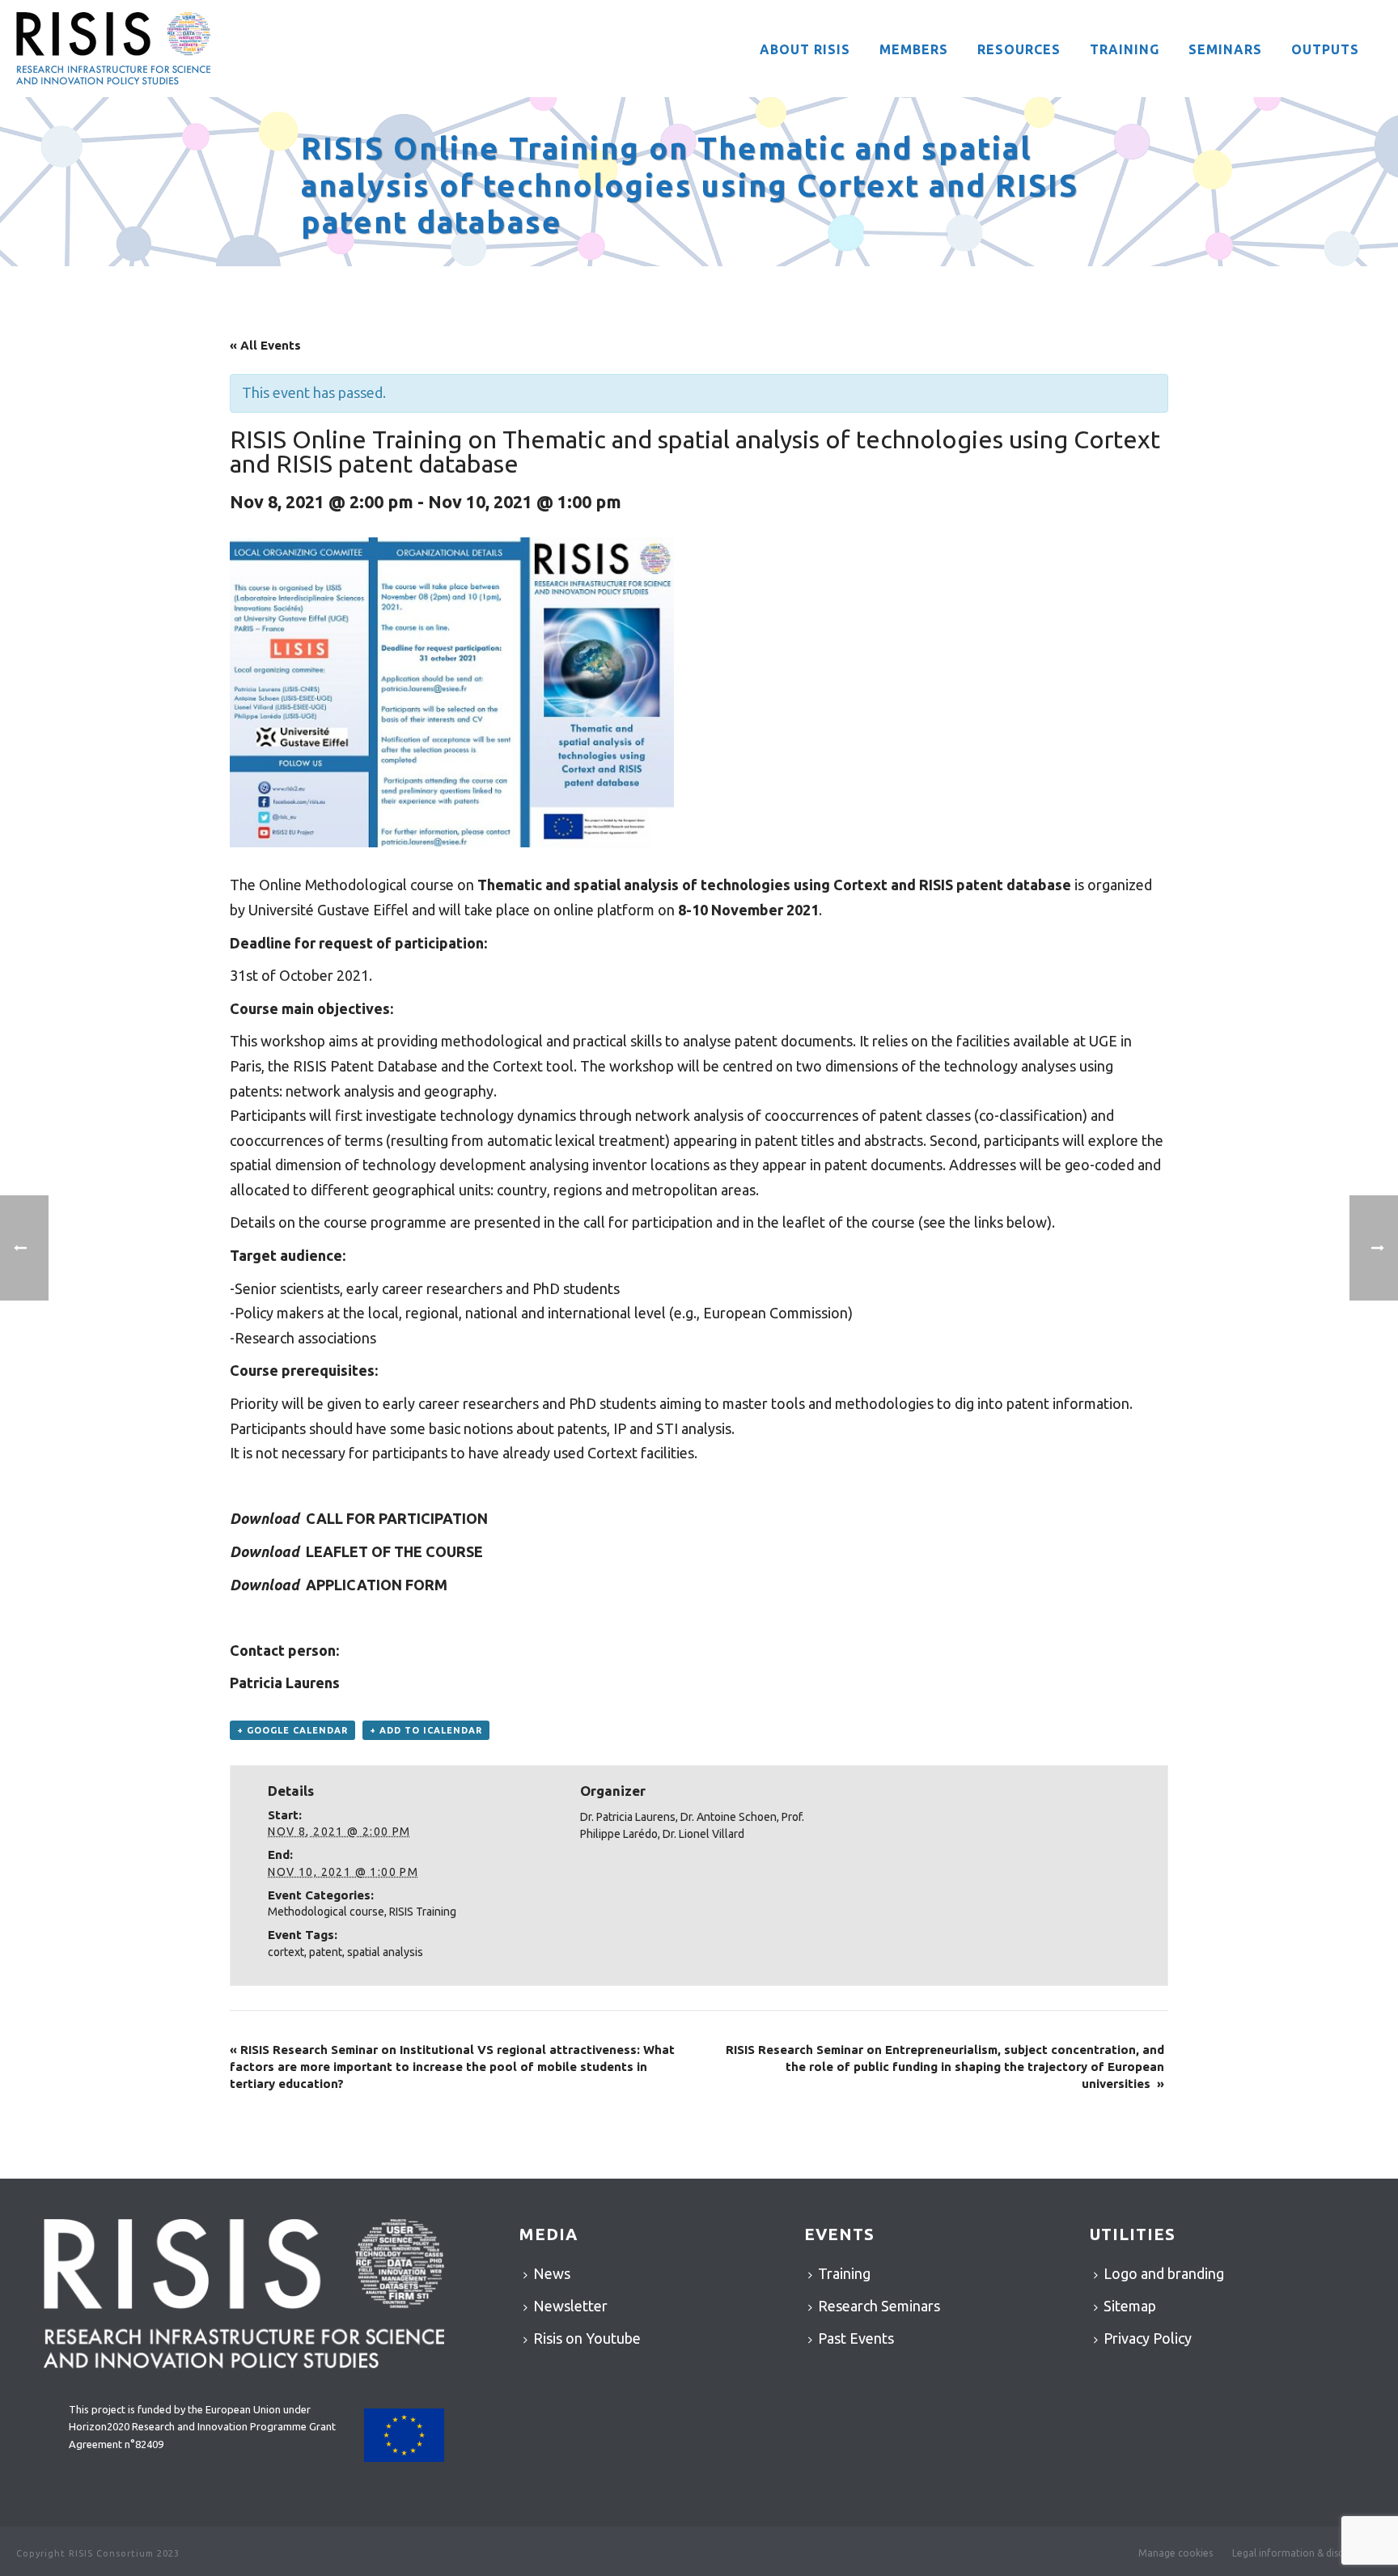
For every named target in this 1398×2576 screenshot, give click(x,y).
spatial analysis (385, 1952)
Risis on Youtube (587, 2338)
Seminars (1225, 49)
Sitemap (1130, 2306)
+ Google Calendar (292, 1730)
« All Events (265, 345)
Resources (1019, 49)
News (552, 2273)
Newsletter (570, 2306)
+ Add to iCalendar (426, 1730)
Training (1125, 49)
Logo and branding (1164, 2273)
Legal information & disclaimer (1302, 2553)
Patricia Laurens (285, 1683)
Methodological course (326, 1912)
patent (326, 1952)
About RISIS (805, 49)
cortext (286, 1952)
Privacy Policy (1148, 2338)
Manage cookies (1176, 2553)
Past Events (856, 2338)
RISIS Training (423, 1912)
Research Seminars (879, 2306)
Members (914, 49)
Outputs (1325, 49)
